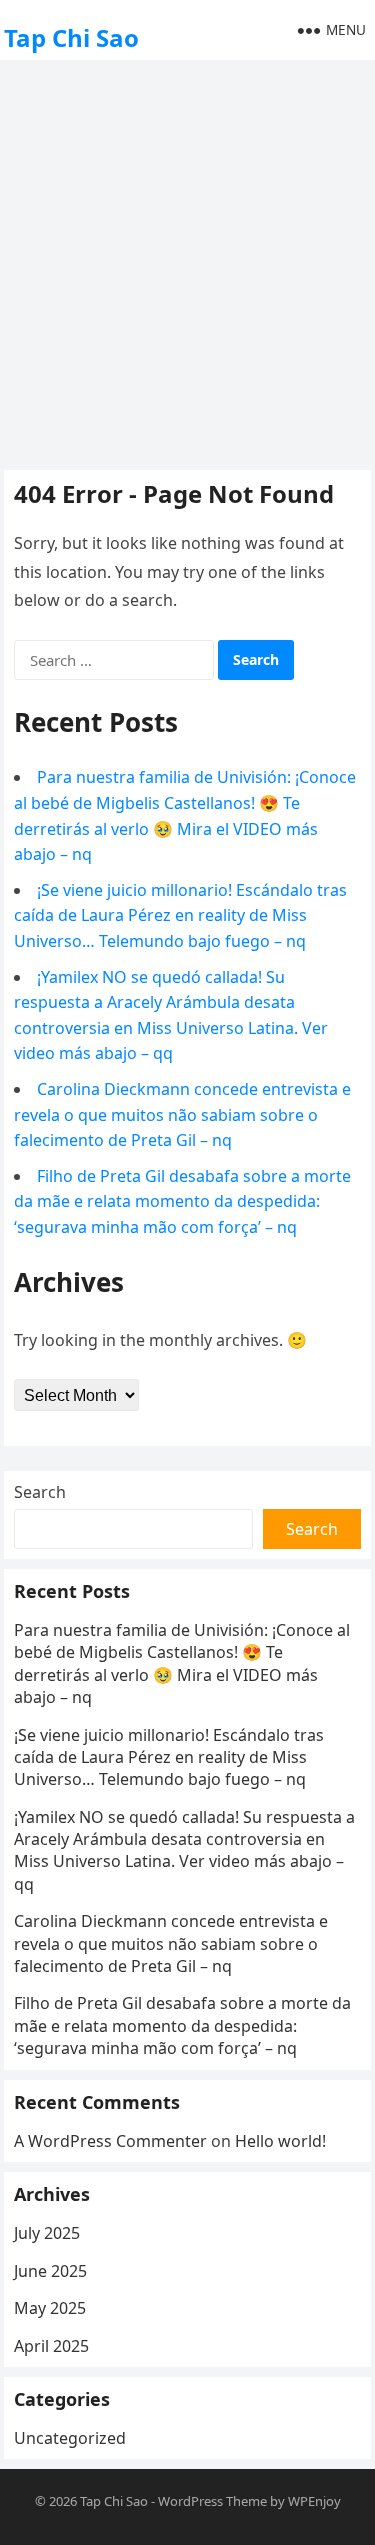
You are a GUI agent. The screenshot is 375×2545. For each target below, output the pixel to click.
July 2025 (47, 2233)
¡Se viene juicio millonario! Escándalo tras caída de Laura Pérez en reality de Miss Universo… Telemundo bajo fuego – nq (180, 915)
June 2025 (50, 2271)
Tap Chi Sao (71, 37)
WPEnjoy (314, 2501)
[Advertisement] (187, 262)
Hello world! (280, 2141)
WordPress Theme (212, 2501)
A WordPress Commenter (110, 2141)
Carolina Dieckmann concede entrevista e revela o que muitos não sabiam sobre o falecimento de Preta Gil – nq (182, 1114)
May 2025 (50, 2308)
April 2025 (51, 2346)
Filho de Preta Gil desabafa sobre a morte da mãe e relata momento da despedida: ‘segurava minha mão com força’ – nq (182, 1201)
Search (40, 1492)
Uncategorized (70, 2438)
